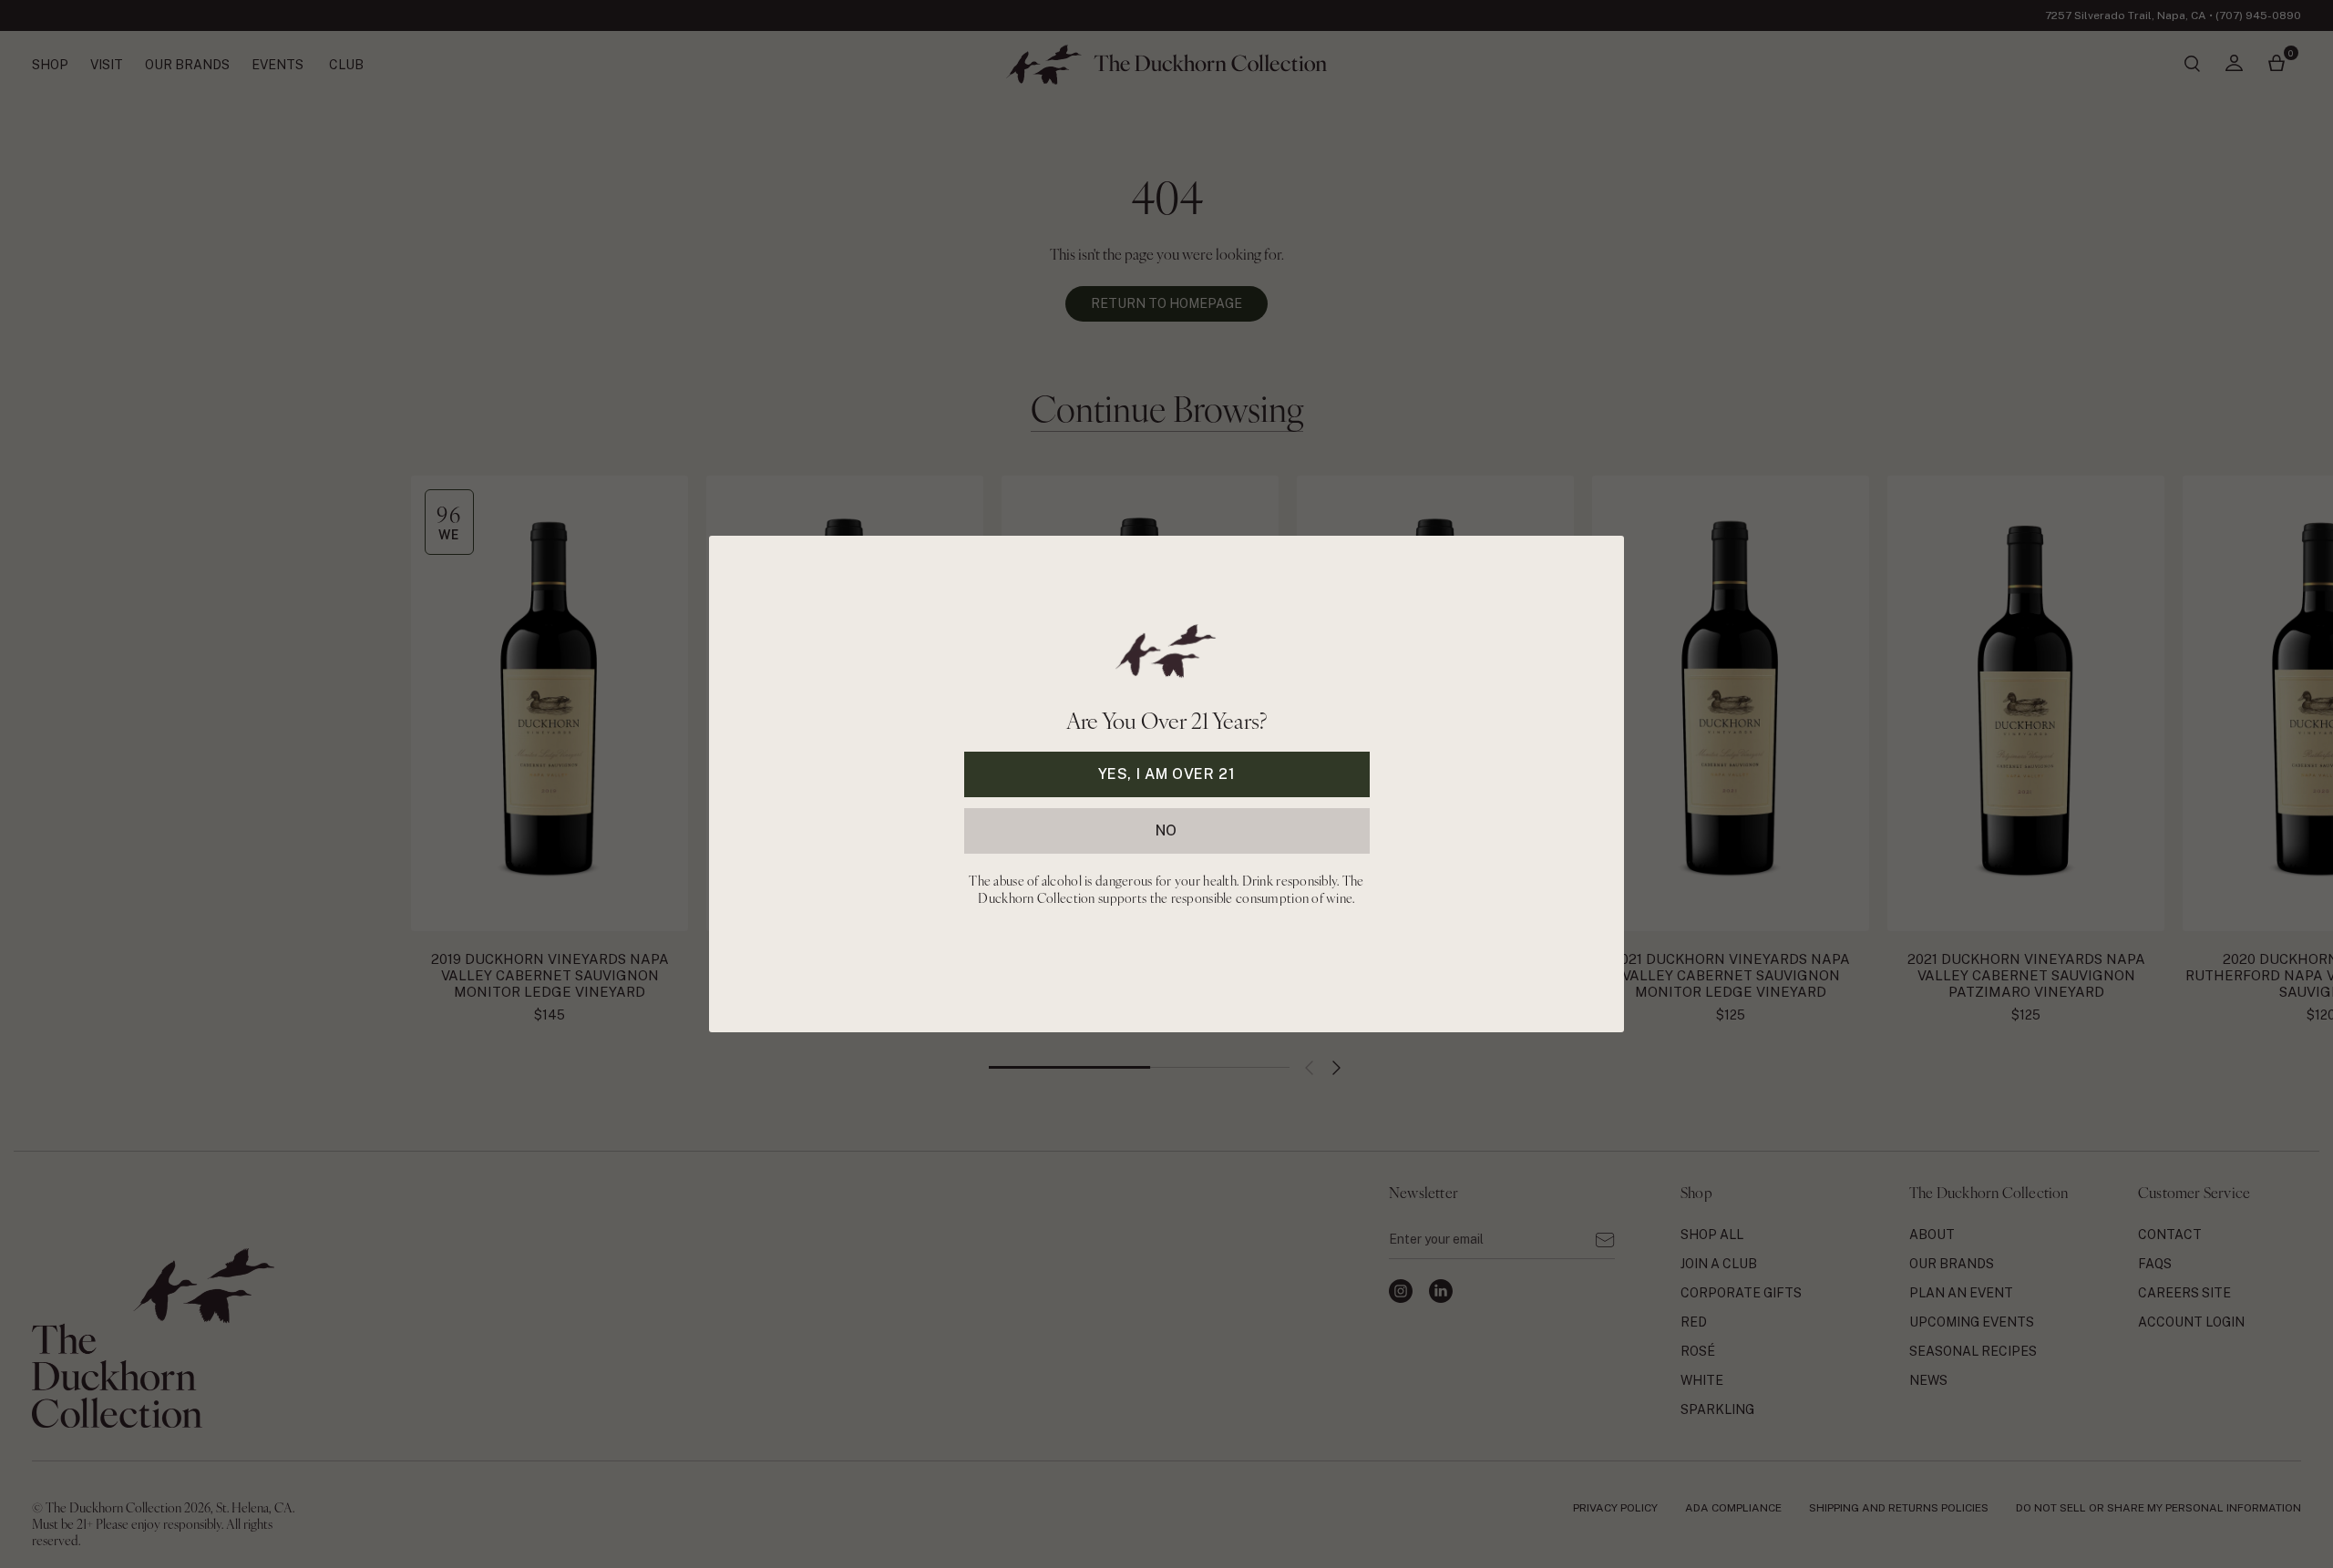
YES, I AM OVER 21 (1167, 774)
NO (1166, 830)
